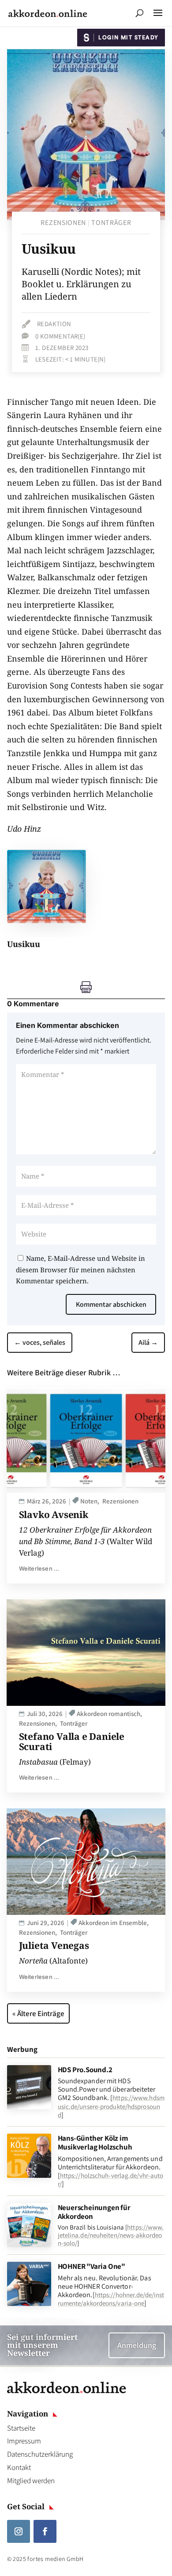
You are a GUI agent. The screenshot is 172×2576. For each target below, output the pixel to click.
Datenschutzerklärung (40, 2454)
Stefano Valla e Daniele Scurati (72, 1741)
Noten (89, 1501)
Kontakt (19, 2467)
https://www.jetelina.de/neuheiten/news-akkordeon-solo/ (111, 2235)
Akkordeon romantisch (108, 1714)
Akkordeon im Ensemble (113, 1923)
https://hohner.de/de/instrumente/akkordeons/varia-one (111, 2299)
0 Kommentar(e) (60, 336)
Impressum (24, 2441)
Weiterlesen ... (39, 1568)
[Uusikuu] (47, 921)
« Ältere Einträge (38, 2013)
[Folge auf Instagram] (19, 2531)
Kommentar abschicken (111, 1304)
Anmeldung (137, 2345)
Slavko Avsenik (54, 1514)
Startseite (21, 2428)
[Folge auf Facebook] (45, 2531)
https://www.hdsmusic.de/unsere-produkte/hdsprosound (111, 2106)
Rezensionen (63, 223)
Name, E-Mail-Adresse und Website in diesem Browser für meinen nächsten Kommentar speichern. (80, 1269)
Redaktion (54, 324)
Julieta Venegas (54, 1945)
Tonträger (111, 223)
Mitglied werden (31, 2481)
